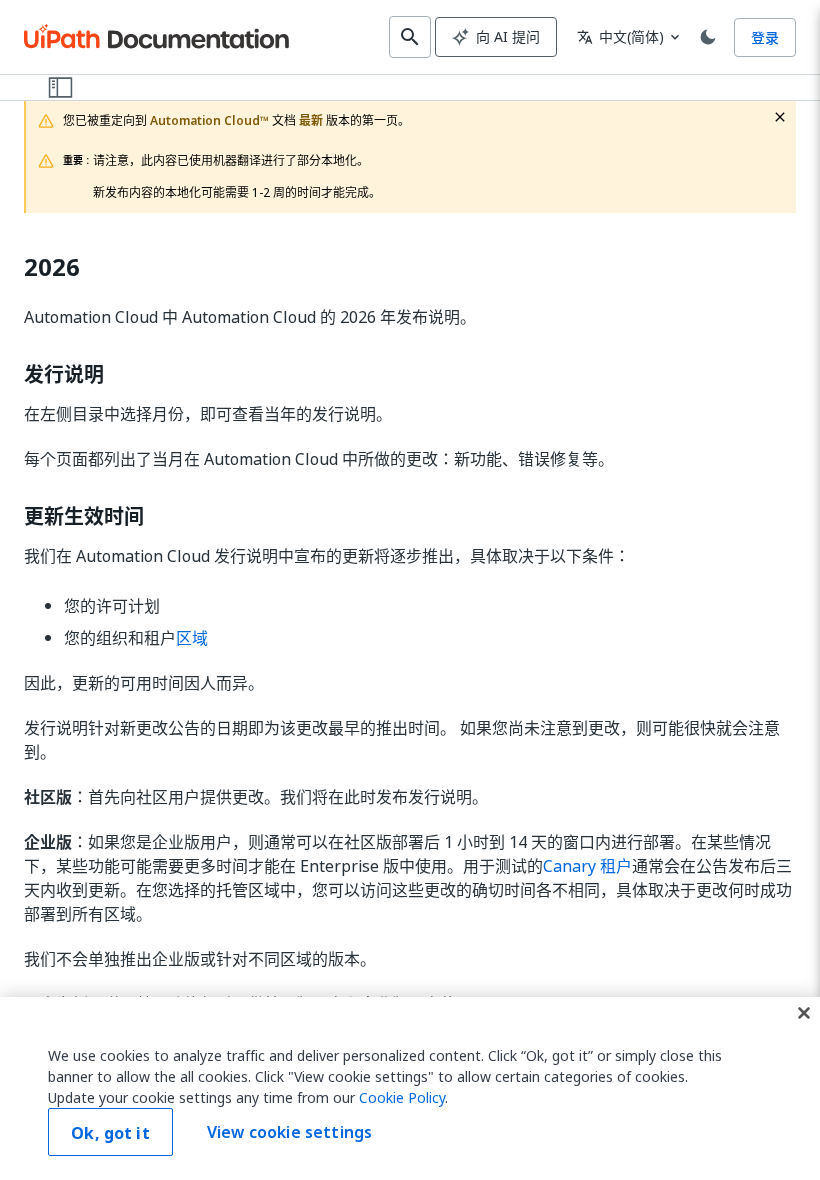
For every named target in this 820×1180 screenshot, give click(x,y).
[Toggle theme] (708, 37)
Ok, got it (110, 1133)
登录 (765, 37)
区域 (192, 638)
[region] (410, 1088)
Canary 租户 (587, 866)
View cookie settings (289, 1132)
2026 (52, 267)
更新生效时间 (84, 517)
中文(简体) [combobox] (620, 36)
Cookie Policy (402, 1097)
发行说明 (64, 375)
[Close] (804, 1013)
